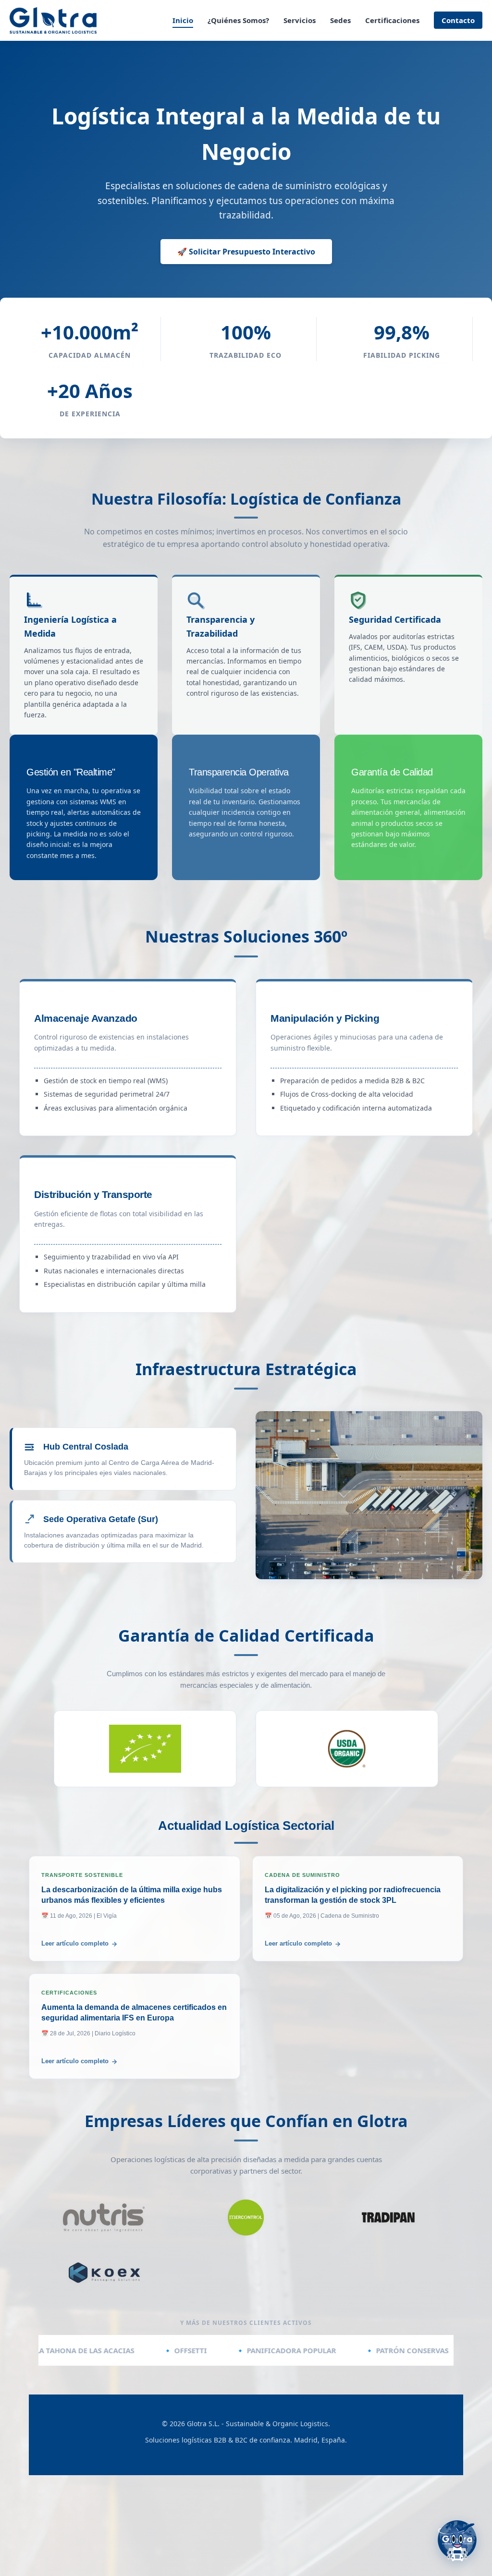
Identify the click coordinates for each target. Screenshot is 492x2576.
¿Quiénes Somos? (238, 20)
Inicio (183, 20)
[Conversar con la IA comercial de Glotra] (457, 2543)
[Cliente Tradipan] (388, 2217)
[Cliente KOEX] (104, 2273)
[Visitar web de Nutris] (104, 2217)
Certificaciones (392, 20)
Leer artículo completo (75, 1943)
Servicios (300, 20)
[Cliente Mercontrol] (246, 2217)
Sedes (340, 20)
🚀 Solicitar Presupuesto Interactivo (246, 252)
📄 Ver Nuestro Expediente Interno (145, 1770)
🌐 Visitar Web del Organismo (145, 1746)
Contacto (458, 20)
